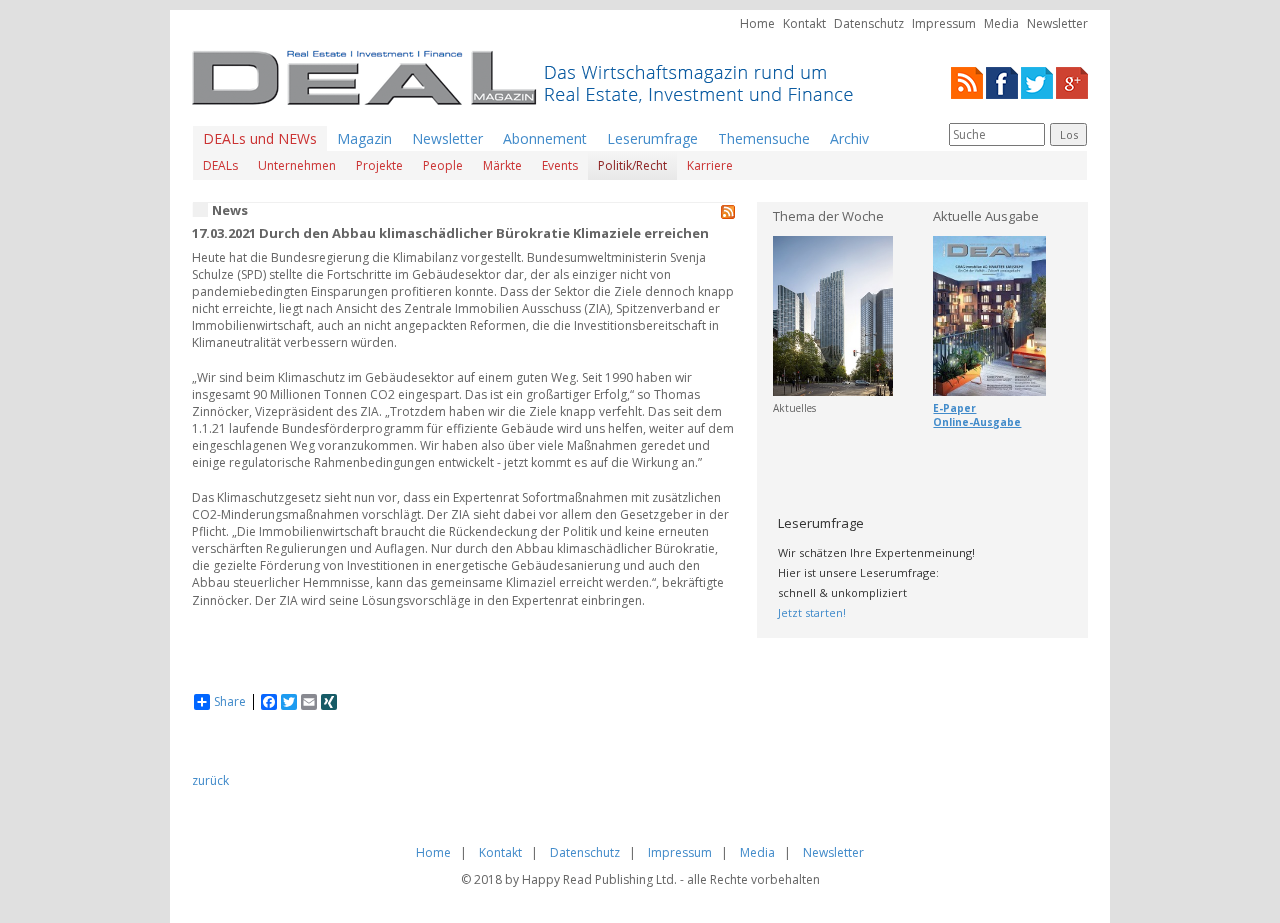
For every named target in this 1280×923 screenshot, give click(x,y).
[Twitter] (1037, 81)
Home (757, 23)
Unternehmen (297, 165)
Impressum (944, 23)
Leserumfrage (652, 138)
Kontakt (804, 23)
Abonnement (545, 138)
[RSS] (967, 81)
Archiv (849, 138)
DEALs (220, 165)
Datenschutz (869, 23)
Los (1069, 134)
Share (230, 702)
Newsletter (1057, 23)
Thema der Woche (828, 216)
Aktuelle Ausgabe (986, 216)
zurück (210, 780)
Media (1001, 23)
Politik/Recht (632, 165)
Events (560, 165)
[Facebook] (1002, 81)
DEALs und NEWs (260, 138)
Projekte (379, 165)
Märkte (502, 165)
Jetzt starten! (812, 612)
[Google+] (1072, 81)
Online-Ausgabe (977, 422)
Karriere (710, 165)
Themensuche (764, 138)
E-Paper (954, 408)
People (443, 165)
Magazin (364, 138)
